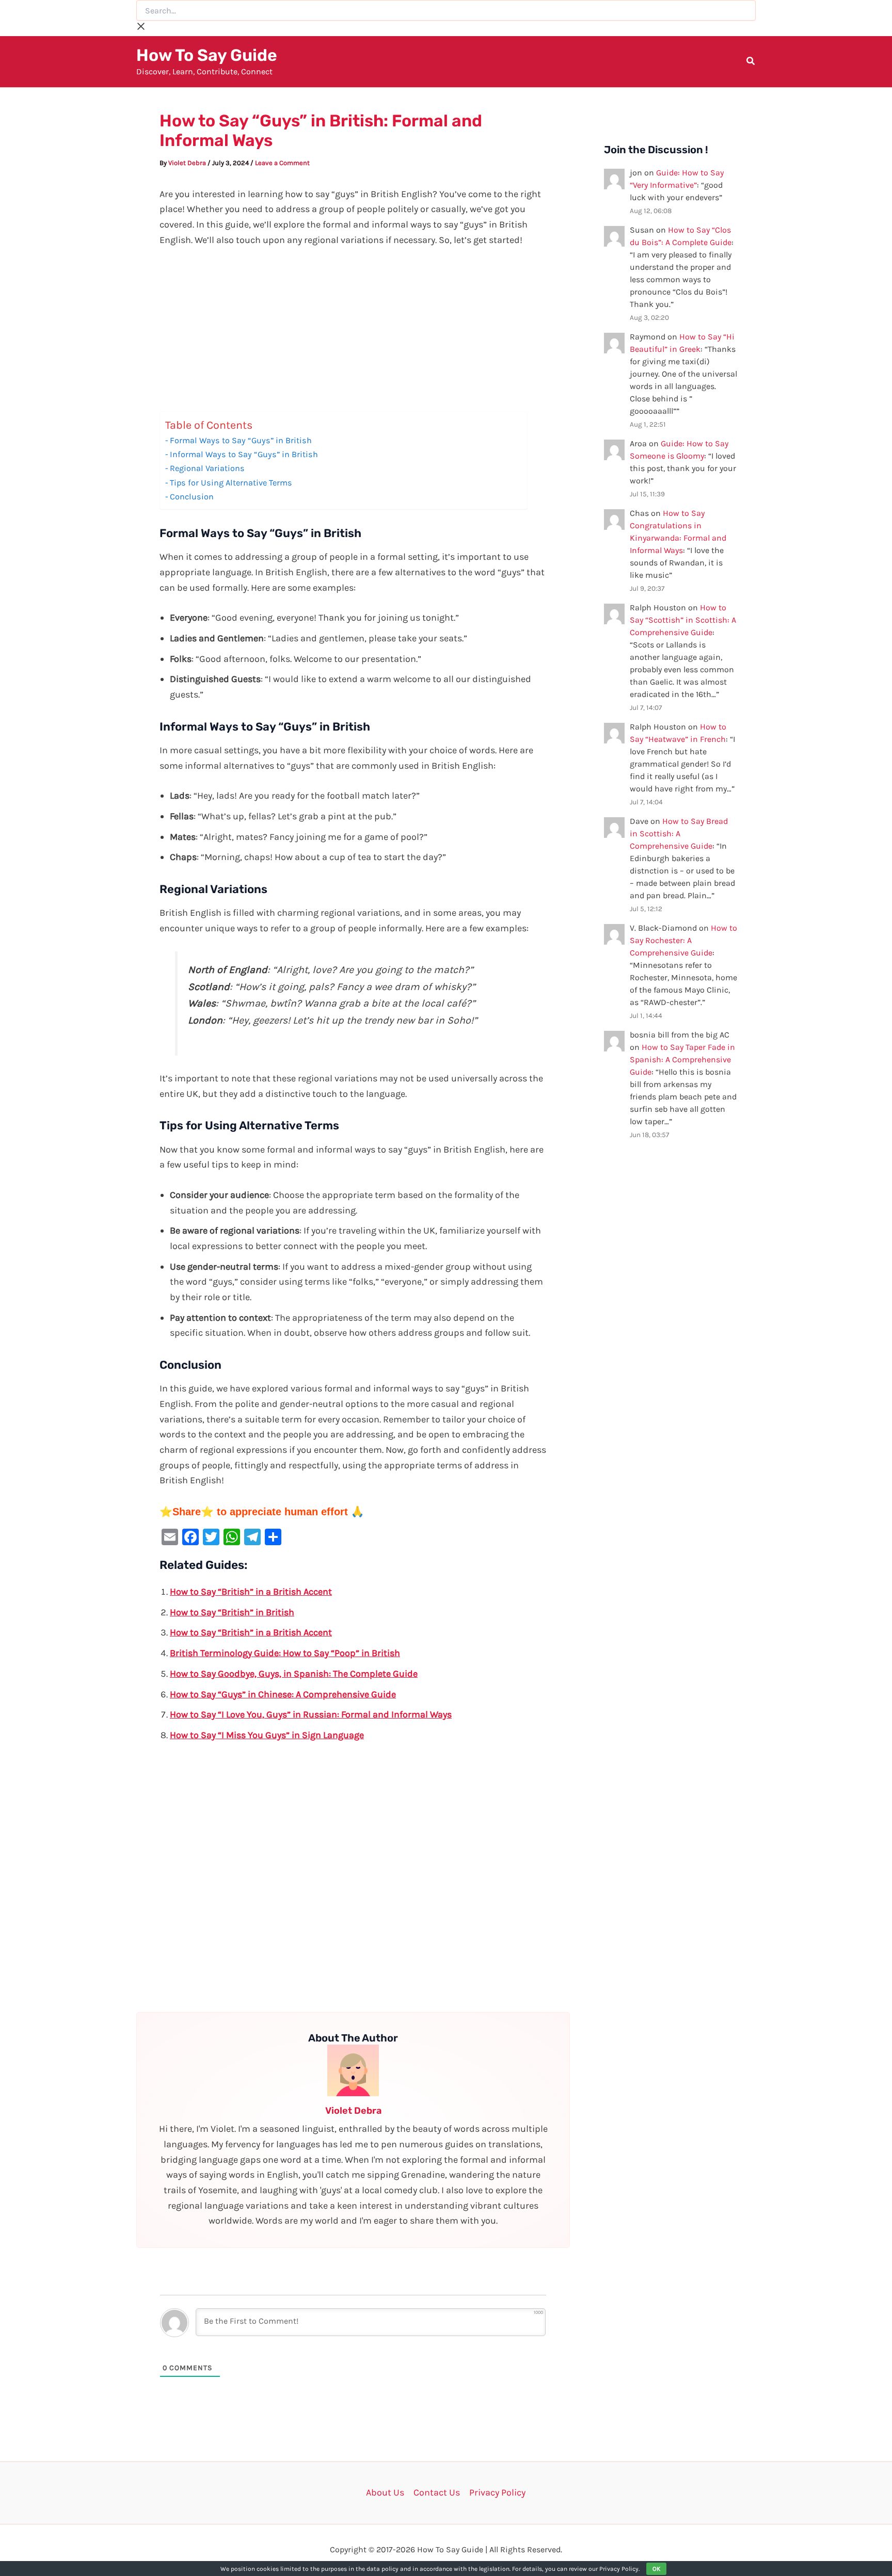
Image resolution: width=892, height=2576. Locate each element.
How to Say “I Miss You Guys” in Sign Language (267, 1735)
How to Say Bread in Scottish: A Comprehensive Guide (679, 833)
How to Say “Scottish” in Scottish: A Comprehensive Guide (683, 620)
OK (656, 2569)
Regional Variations (207, 468)
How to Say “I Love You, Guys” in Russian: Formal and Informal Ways (311, 1714)
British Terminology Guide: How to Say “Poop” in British (285, 1653)
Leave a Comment (282, 163)
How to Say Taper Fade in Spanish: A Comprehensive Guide (682, 1059)
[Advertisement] (353, 335)
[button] (751, 62)
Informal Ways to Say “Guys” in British (244, 454)
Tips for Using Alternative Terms (231, 483)
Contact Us (437, 2492)
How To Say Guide (207, 55)
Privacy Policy (497, 2492)
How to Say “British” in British (232, 1612)
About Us (385, 2492)
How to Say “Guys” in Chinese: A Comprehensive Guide (283, 1694)
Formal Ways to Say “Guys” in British (241, 440)
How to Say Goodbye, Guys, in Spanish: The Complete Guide (294, 1674)
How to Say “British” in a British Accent (251, 1592)
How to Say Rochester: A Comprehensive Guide (683, 940)
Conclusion (192, 497)
